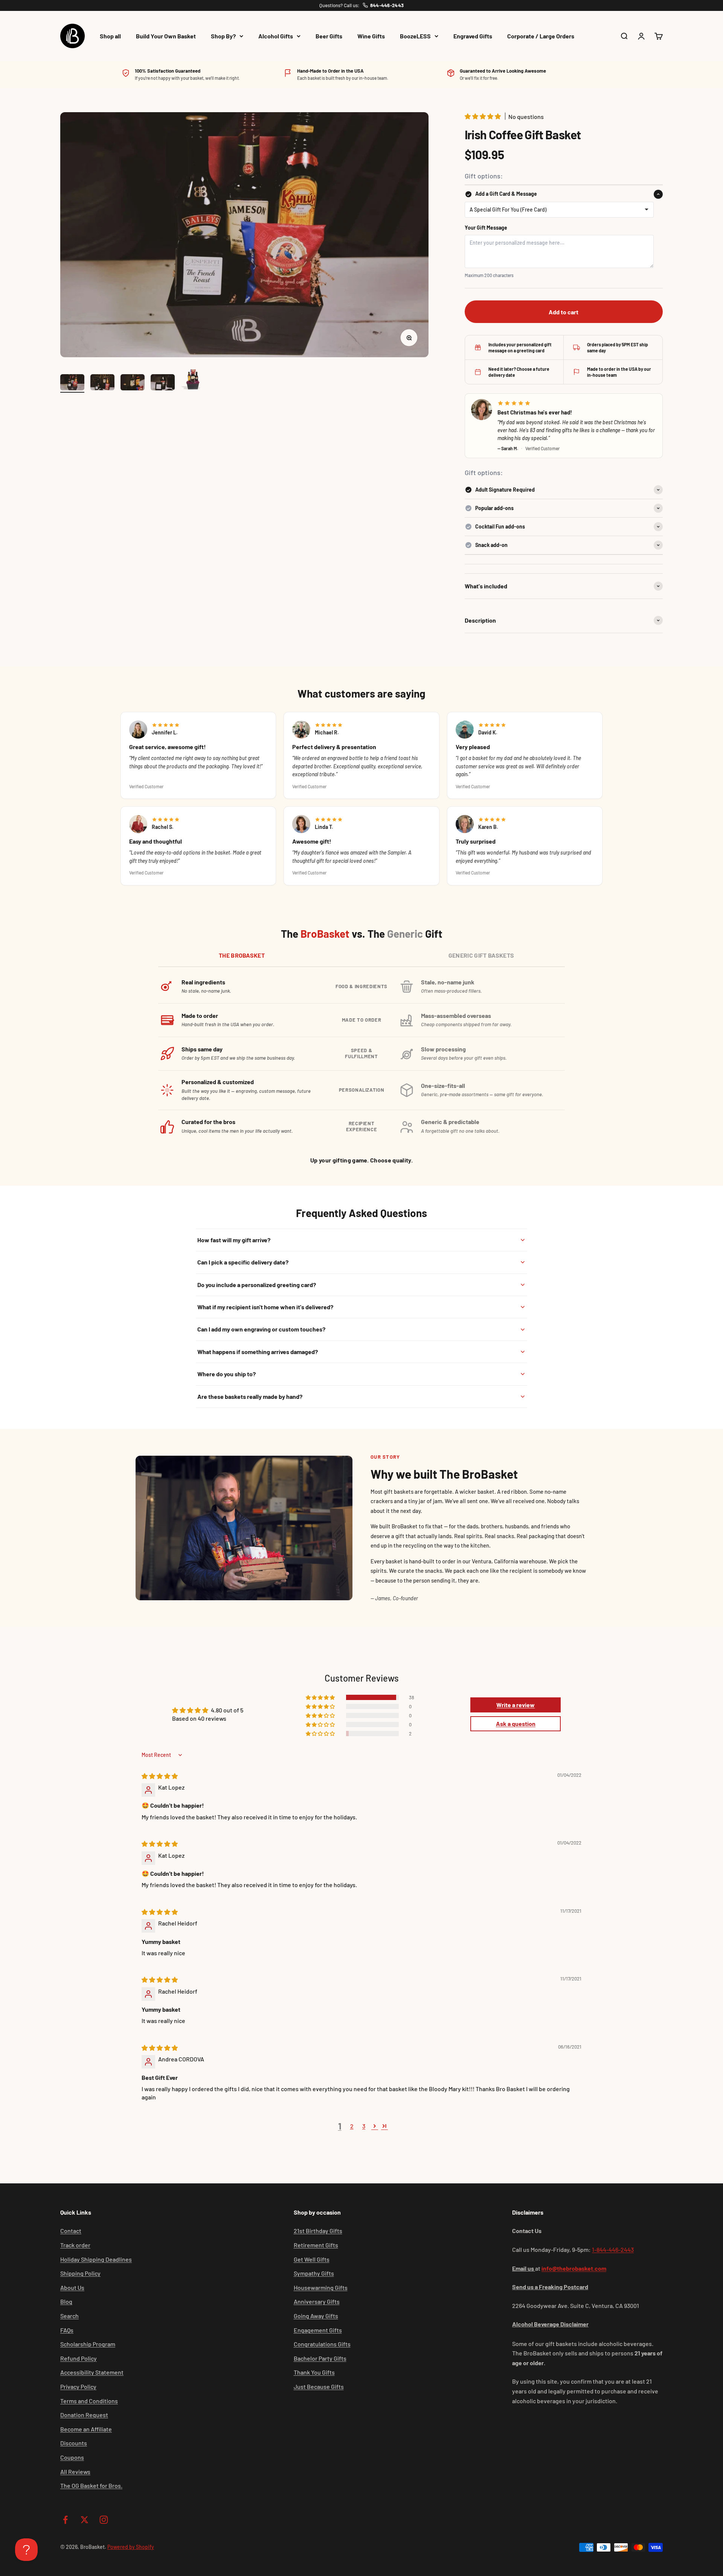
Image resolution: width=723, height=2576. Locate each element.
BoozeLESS (415, 36)
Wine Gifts (371, 36)
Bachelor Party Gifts (320, 2358)
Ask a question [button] (516, 1724)
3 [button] (364, 2126)
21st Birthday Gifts (318, 2231)
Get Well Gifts (312, 2259)
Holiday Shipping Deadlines (96, 2259)
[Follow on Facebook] (65, 2520)
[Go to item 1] (72, 383)
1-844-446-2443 (613, 2249)
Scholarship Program (88, 2344)
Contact (71, 2231)
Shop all (110, 36)
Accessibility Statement (92, 2372)
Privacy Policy (78, 2386)
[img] (160, 1776)
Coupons (72, 2457)
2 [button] (352, 2126)
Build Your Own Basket (166, 36)
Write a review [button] (516, 1705)
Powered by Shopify (131, 2547)
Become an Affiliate (86, 2429)
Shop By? (223, 36)
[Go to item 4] (163, 383)
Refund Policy (79, 2358)
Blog (66, 2301)
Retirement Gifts (316, 2245)
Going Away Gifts (316, 2316)
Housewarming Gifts (321, 2287)
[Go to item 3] (133, 383)
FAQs (67, 2330)
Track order (75, 2245)
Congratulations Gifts (322, 2344)
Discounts (74, 2443)
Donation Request (84, 2415)
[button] (483, 116)
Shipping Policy (80, 2273)
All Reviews (75, 2472)
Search (69, 2316)
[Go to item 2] (102, 383)
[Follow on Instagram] (104, 2520)
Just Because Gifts (319, 2386)
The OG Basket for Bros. (91, 2485)
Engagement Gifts (318, 2330)
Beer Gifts (329, 36)
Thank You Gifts (314, 2372)
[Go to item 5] (193, 379)
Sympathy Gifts (314, 2273)
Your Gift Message (486, 228)
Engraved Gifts (473, 36)
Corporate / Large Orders (541, 36)
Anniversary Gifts (317, 2301)
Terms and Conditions (89, 2401)
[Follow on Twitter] (85, 2520)
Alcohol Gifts (276, 36)
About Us (72, 2287)
